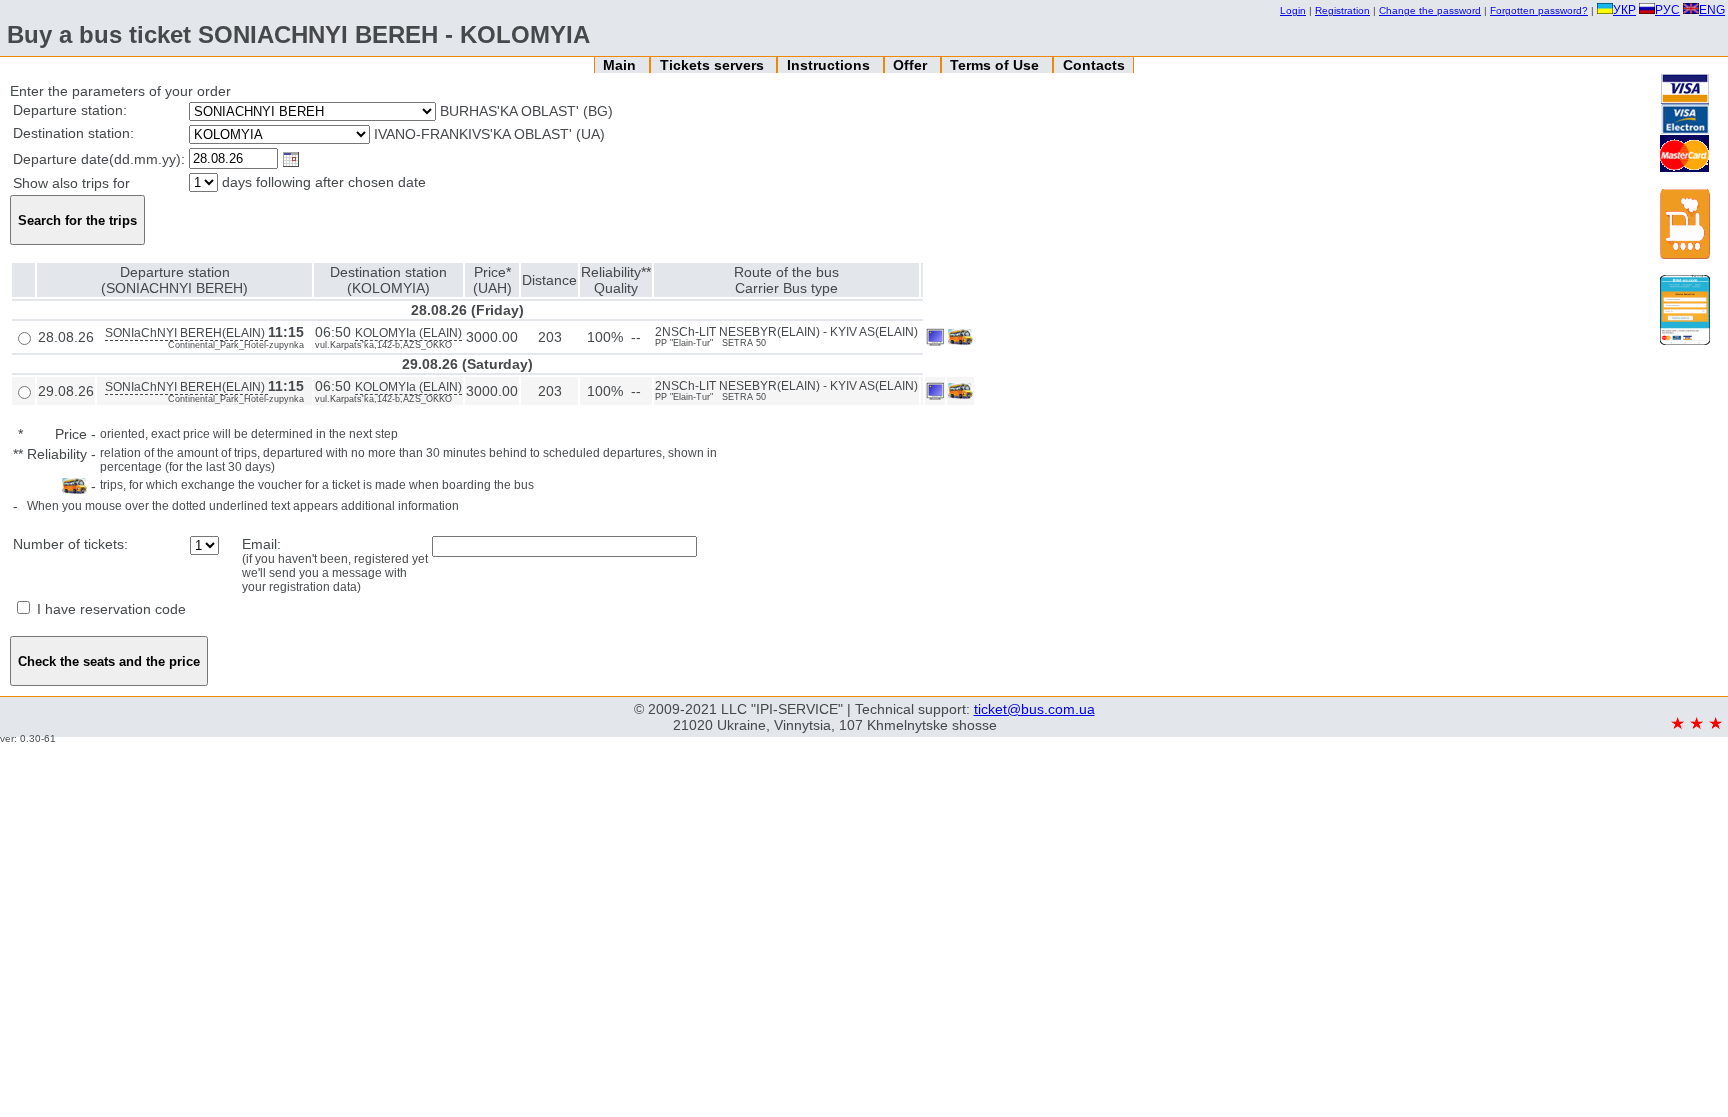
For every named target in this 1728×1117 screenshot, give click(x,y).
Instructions (830, 65)
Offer (912, 65)
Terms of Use (996, 65)
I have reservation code (109, 609)
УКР (1624, 10)
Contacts (1094, 65)
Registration (1342, 10)
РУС (1667, 10)
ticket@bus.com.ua (1034, 709)
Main (621, 65)
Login (1293, 10)
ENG (1712, 10)
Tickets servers (714, 65)
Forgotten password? (1539, 10)
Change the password (1430, 10)
